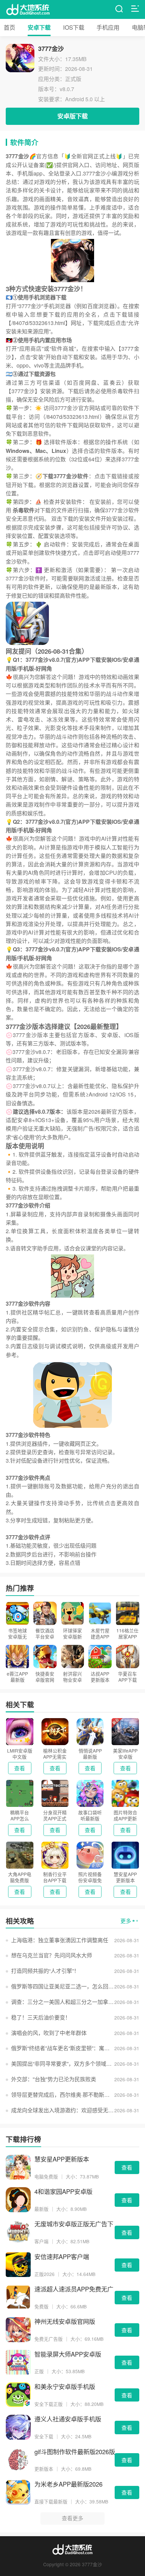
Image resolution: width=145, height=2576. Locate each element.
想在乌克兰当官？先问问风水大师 (52, 1955)
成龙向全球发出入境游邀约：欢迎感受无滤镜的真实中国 (63, 2110)
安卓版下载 (72, 116)
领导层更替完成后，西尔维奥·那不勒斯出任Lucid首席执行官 (63, 2095)
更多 (126, 1921)
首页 (9, 27)
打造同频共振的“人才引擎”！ (45, 1971)
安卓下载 (39, 27)
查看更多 (72, 2518)
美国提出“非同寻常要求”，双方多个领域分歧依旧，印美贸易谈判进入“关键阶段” (63, 2064)
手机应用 (108, 27)
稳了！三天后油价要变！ (41, 2017)
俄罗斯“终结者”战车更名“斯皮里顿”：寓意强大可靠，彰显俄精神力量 (63, 2048)
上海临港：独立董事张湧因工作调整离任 (60, 1940)
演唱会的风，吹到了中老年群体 (49, 2033)
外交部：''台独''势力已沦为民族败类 (54, 2079)
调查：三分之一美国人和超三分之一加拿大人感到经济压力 (63, 2002)
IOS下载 (74, 27)
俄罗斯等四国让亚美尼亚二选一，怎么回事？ (63, 1986)
